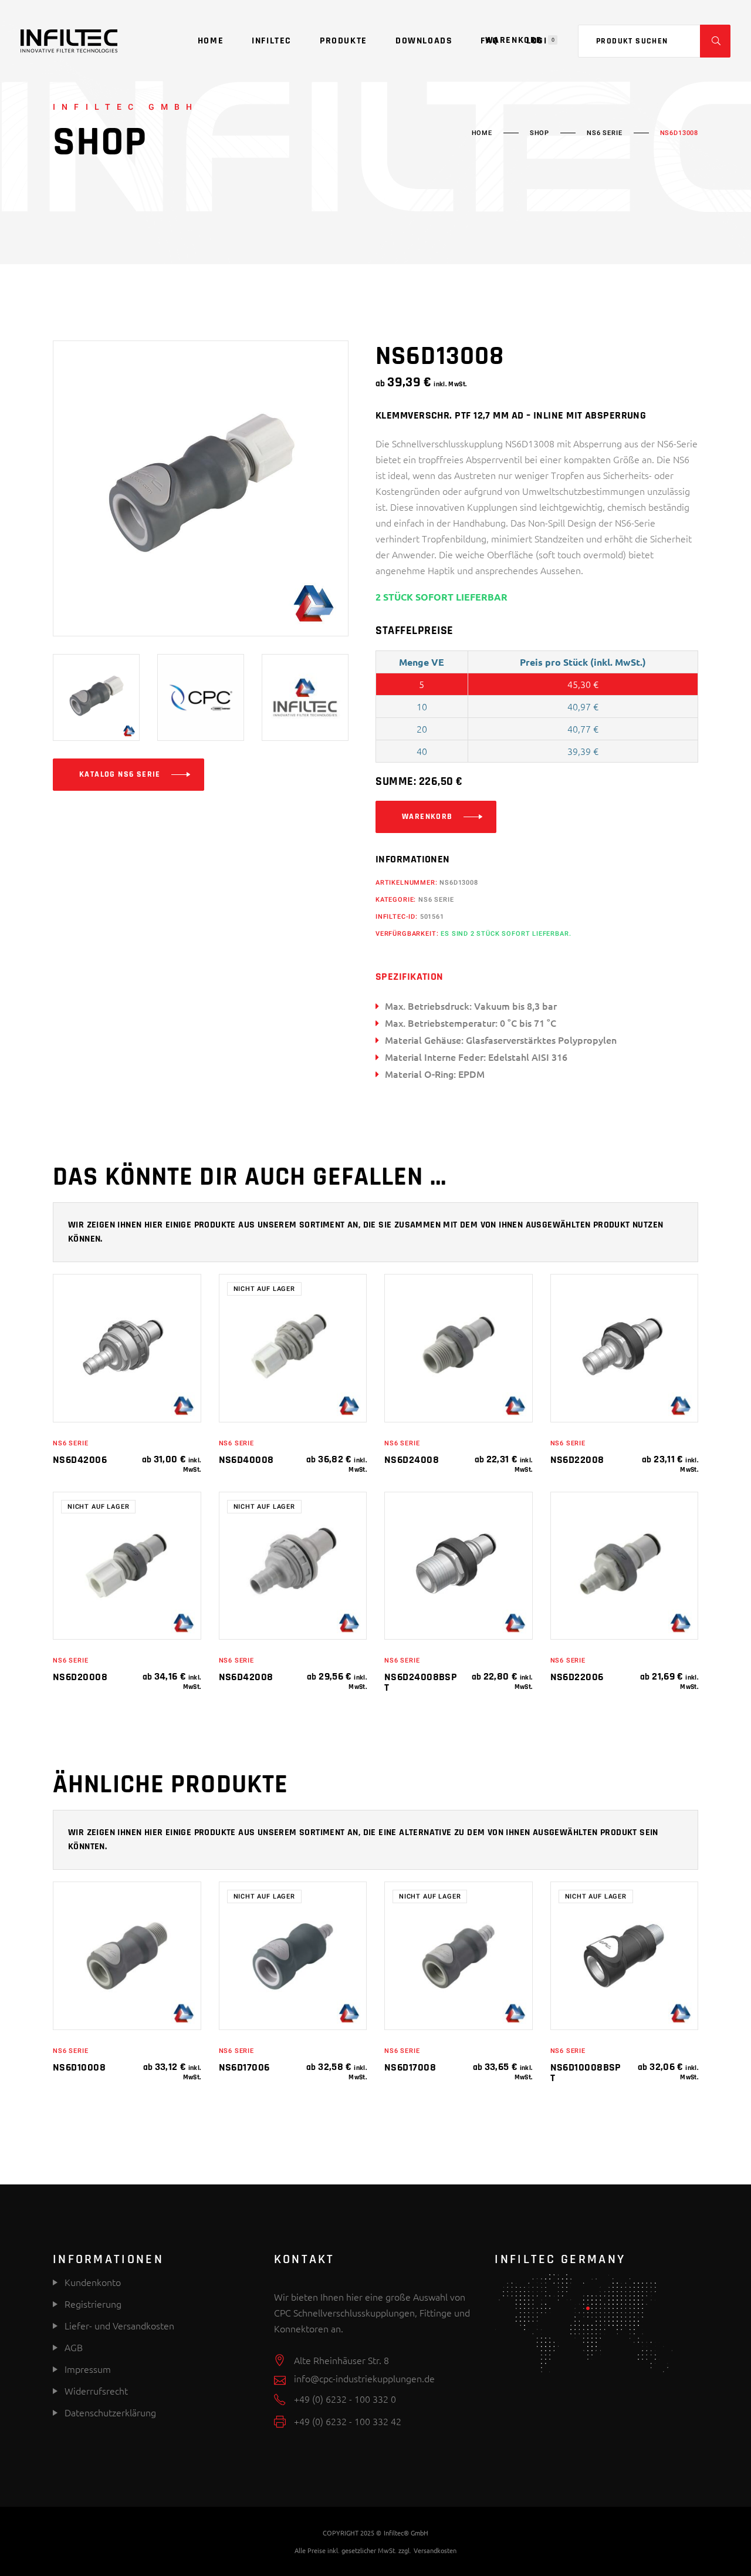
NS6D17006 (244, 2067)
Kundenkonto (92, 2282)
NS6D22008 (577, 1460)
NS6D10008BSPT (586, 2073)
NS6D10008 (79, 2067)
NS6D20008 (80, 1677)
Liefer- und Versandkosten (119, 2325)
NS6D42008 (246, 1677)
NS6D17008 (410, 2067)
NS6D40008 (246, 1460)
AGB (74, 2347)
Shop (539, 133)
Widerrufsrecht (96, 2390)
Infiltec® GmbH (406, 2533)
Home (482, 133)
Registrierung (92, 2304)
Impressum (88, 2369)
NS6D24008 (412, 1460)
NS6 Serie (604, 133)
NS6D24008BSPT (421, 1682)
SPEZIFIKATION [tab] (410, 977)
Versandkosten (435, 2550)
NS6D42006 (80, 1460)
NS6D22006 (577, 1677)
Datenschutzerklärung (110, 2412)
